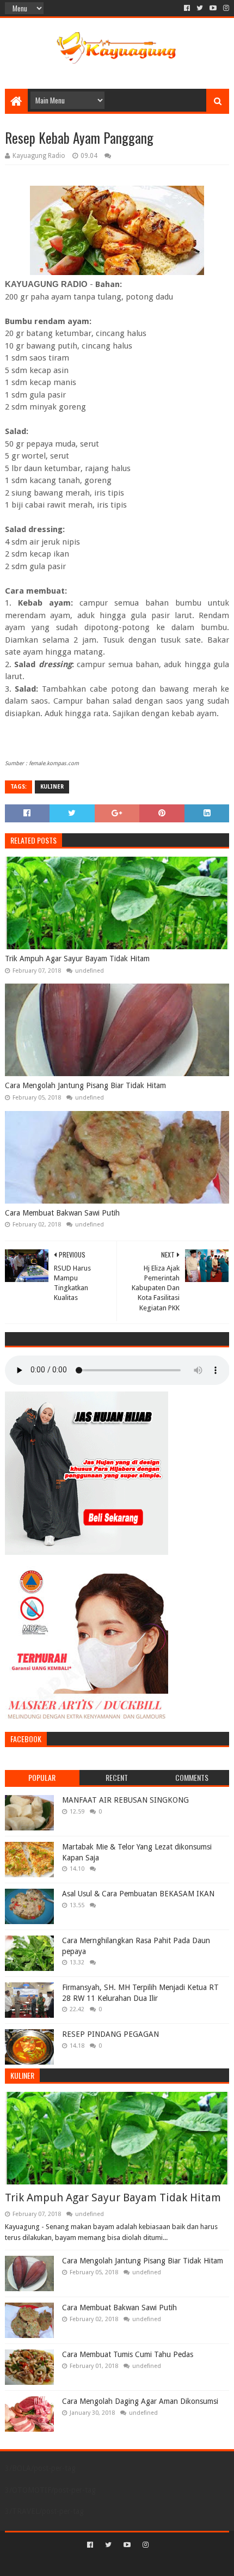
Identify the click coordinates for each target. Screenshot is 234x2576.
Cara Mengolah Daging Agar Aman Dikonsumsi (140, 2401)
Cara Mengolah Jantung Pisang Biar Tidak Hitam (85, 1085)
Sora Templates (101, 2563)
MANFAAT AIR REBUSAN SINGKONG (125, 1800)
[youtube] (213, 8)
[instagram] (225, 8)
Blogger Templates (163, 2563)
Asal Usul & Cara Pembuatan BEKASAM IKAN (138, 1894)
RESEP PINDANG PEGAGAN (110, 2034)
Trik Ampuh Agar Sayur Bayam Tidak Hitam (77, 959)
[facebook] (187, 8)
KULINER (52, 787)
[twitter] (200, 8)
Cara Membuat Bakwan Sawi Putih (62, 1213)
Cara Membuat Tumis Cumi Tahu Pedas (128, 2354)
